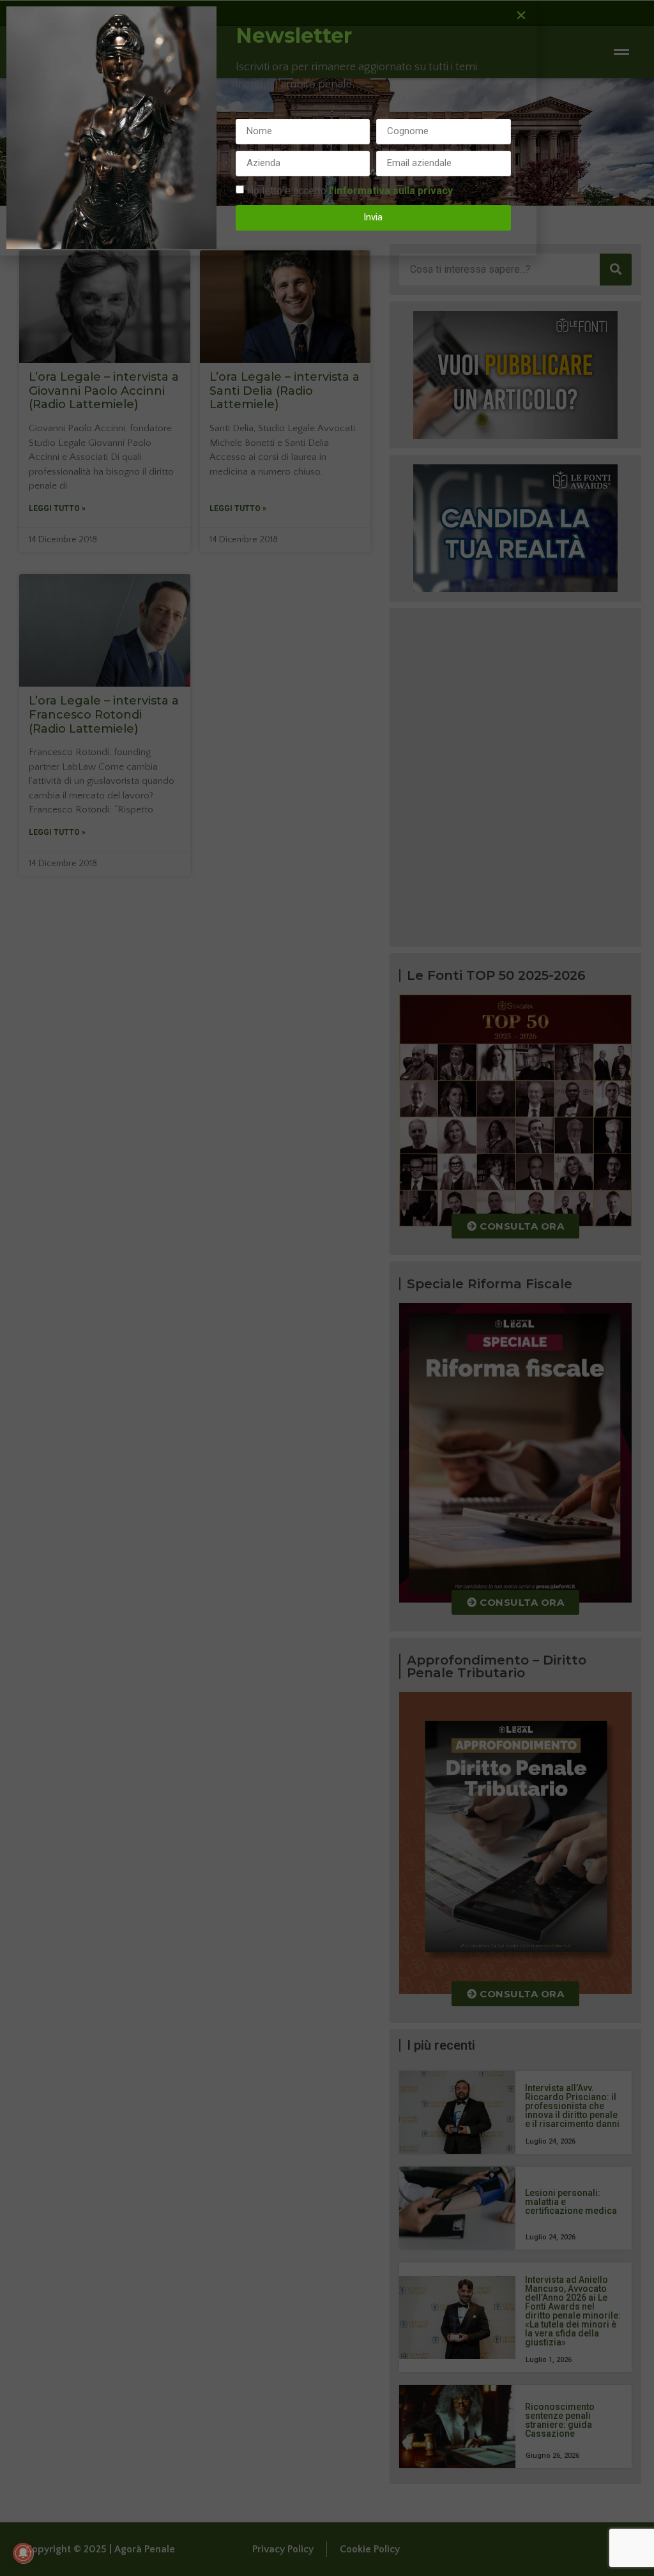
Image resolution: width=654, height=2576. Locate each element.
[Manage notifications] (23, 2553)
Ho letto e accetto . (351, 190)
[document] (327, 1288)
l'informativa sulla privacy (391, 190)
